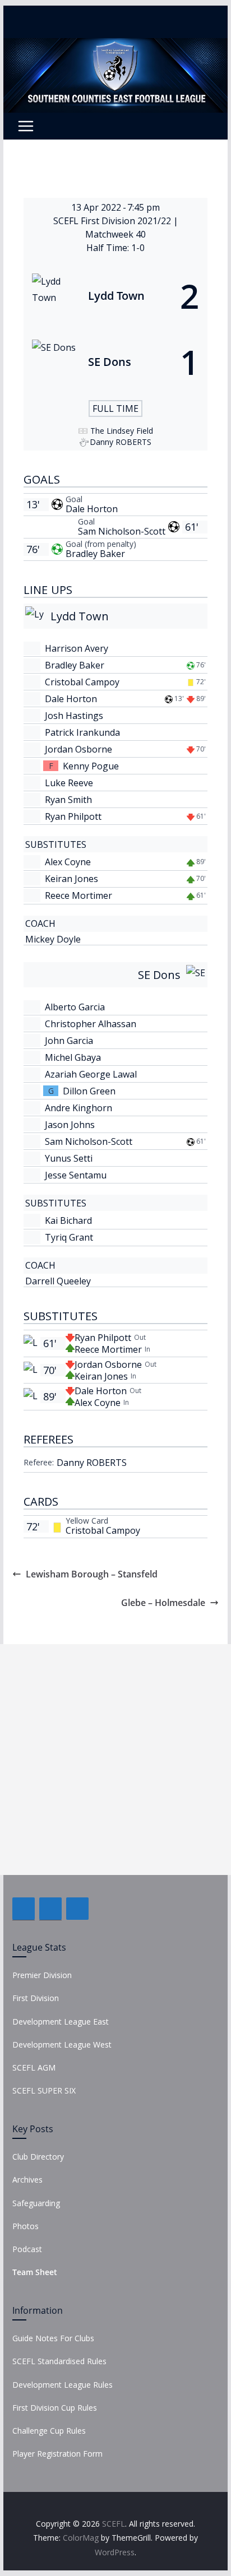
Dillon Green (89, 1091)
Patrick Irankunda (82, 732)
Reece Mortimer (78, 895)
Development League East (61, 2022)
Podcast (27, 2249)
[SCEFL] (115, 46)
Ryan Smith (68, 800)
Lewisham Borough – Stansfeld (92, 1574)
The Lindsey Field (122, 431)
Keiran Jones (71, 879)
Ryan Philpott (73, 816)
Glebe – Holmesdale (163, 1603)
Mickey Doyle (53, 939)
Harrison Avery (77, 648)
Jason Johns (70, 1125)
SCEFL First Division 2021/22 (113, 221)
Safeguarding (36, 2203)
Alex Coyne (68, 862)
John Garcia (69, 1041)
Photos (26, 2226)
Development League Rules (63, 2385)
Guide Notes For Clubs (53, 2338)
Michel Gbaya (73, 1057)
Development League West (62, 2044)
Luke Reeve (69, 783)
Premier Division (42, 1975)
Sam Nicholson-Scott (122, 531)
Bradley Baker (95, 554)
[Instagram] (77, 1909)
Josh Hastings (74, 716)
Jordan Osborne (78, 749)
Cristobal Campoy (82, 682)
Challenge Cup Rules (49, 2431)
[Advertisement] (115, 1760)
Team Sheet (35, 2272)
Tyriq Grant (69, 1237)
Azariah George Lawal (91, 1074)
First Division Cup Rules (55, 2408)
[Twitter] (50, 1909)
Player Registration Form (57, 2454)
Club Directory (38, 2157)
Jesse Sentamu (76, 1175)
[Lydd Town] (115, 296)
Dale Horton (92, 509)
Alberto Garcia (75, 1007)
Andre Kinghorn (78, 1108)
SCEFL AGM (34, 2067)
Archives (27, 2180)
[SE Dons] (115, 362)
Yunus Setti (69, 1158)
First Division (36, 1998)
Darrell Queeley (58, 1281)
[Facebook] (24, 1909)
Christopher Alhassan (91, 1024)
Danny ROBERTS (92, 1463)
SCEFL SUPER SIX (44, 2090)
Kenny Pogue (91, 766)
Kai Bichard (68, 1220)
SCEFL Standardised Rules (59, 2361)
